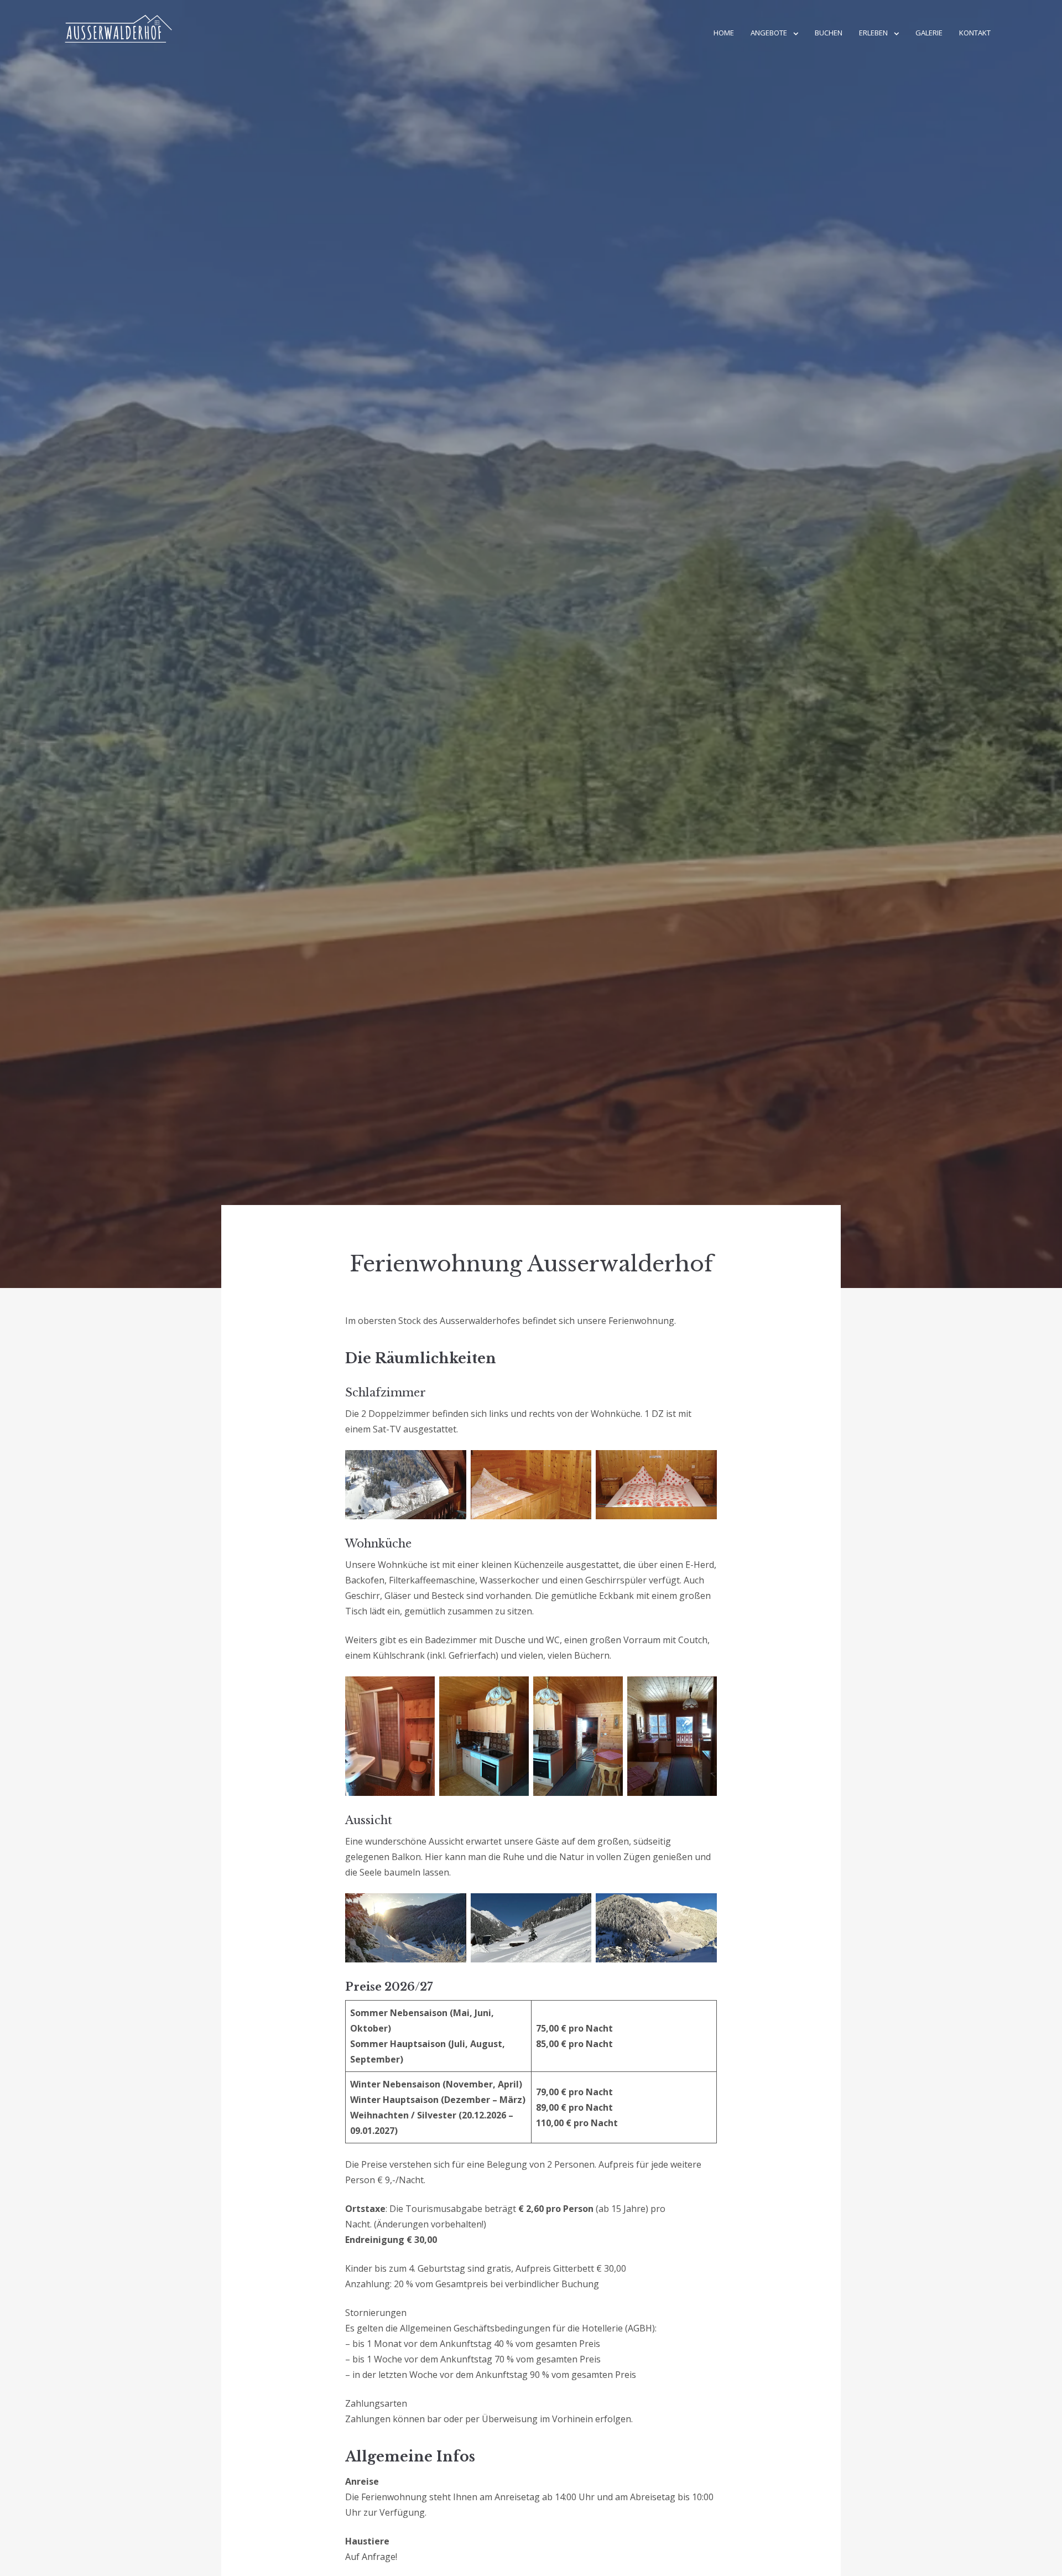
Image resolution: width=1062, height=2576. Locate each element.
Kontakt (975, 33)
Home (724, 33)
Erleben (873, 33)
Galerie (929, 33)
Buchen (829, 33)
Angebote (769, 33)
